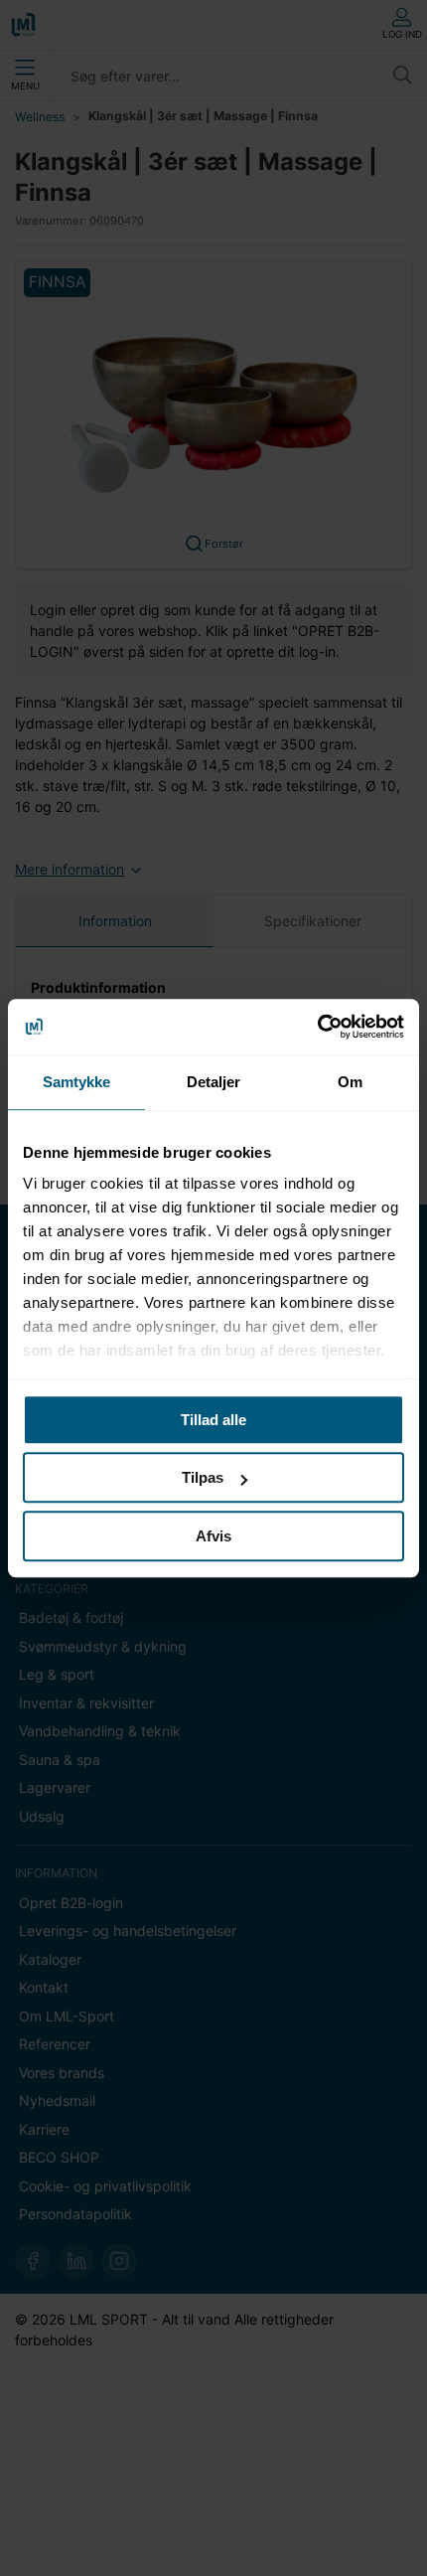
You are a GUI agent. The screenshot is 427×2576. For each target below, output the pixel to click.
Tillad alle (213, 1420)
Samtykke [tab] (77, 1082)
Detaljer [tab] (214, 1082)
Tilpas (203, 1477)
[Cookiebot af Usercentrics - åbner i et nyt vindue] (317, 1027)
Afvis (213, 1536)
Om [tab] (350, 1082)
